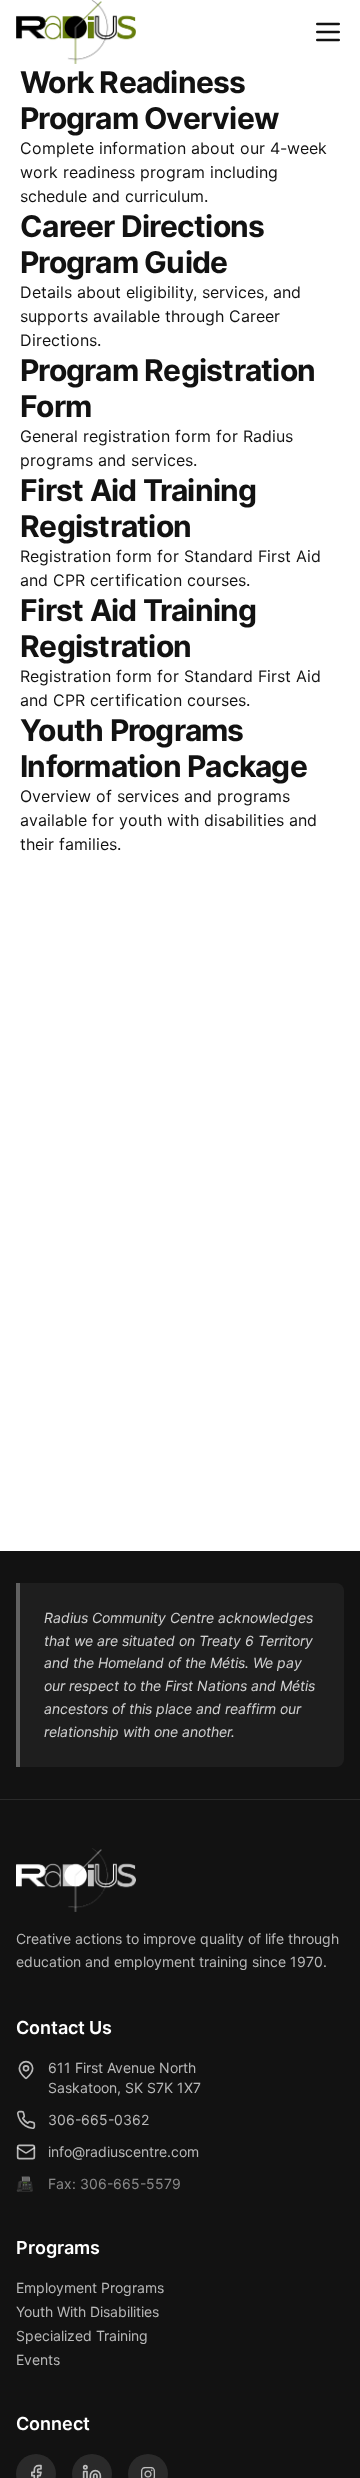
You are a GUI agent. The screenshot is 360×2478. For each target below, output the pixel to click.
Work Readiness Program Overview (149, 100)
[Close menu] (328, 32)
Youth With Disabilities (87, 2311)
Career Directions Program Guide (142, 244)
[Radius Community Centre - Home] (76, 32)
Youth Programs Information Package (163, 748)
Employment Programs (90, 2287)
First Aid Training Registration (138, 508)
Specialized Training (82, 2335)
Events (38, 2359)
